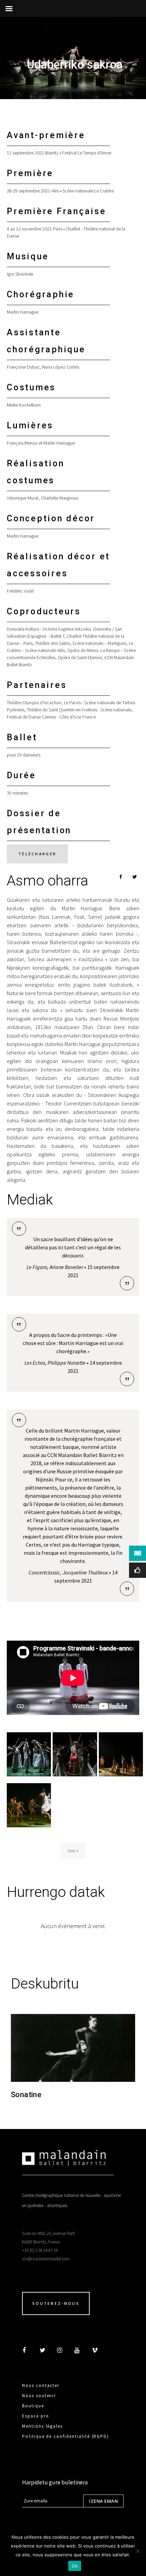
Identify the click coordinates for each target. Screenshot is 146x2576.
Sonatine (26, 2095)
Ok (75, 2566)
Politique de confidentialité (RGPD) (66, 2436)
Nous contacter (41, 2385)
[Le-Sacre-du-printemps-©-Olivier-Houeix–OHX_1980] (75, 1754)
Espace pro (36, 2416)
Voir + (73, 1851)
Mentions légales (42, 2426)
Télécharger (37, 854)
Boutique (33, 2406)
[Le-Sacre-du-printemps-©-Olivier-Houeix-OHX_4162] (29, 1805)
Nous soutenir (39, 2396)
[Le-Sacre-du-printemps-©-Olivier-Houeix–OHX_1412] (29, 1754)
